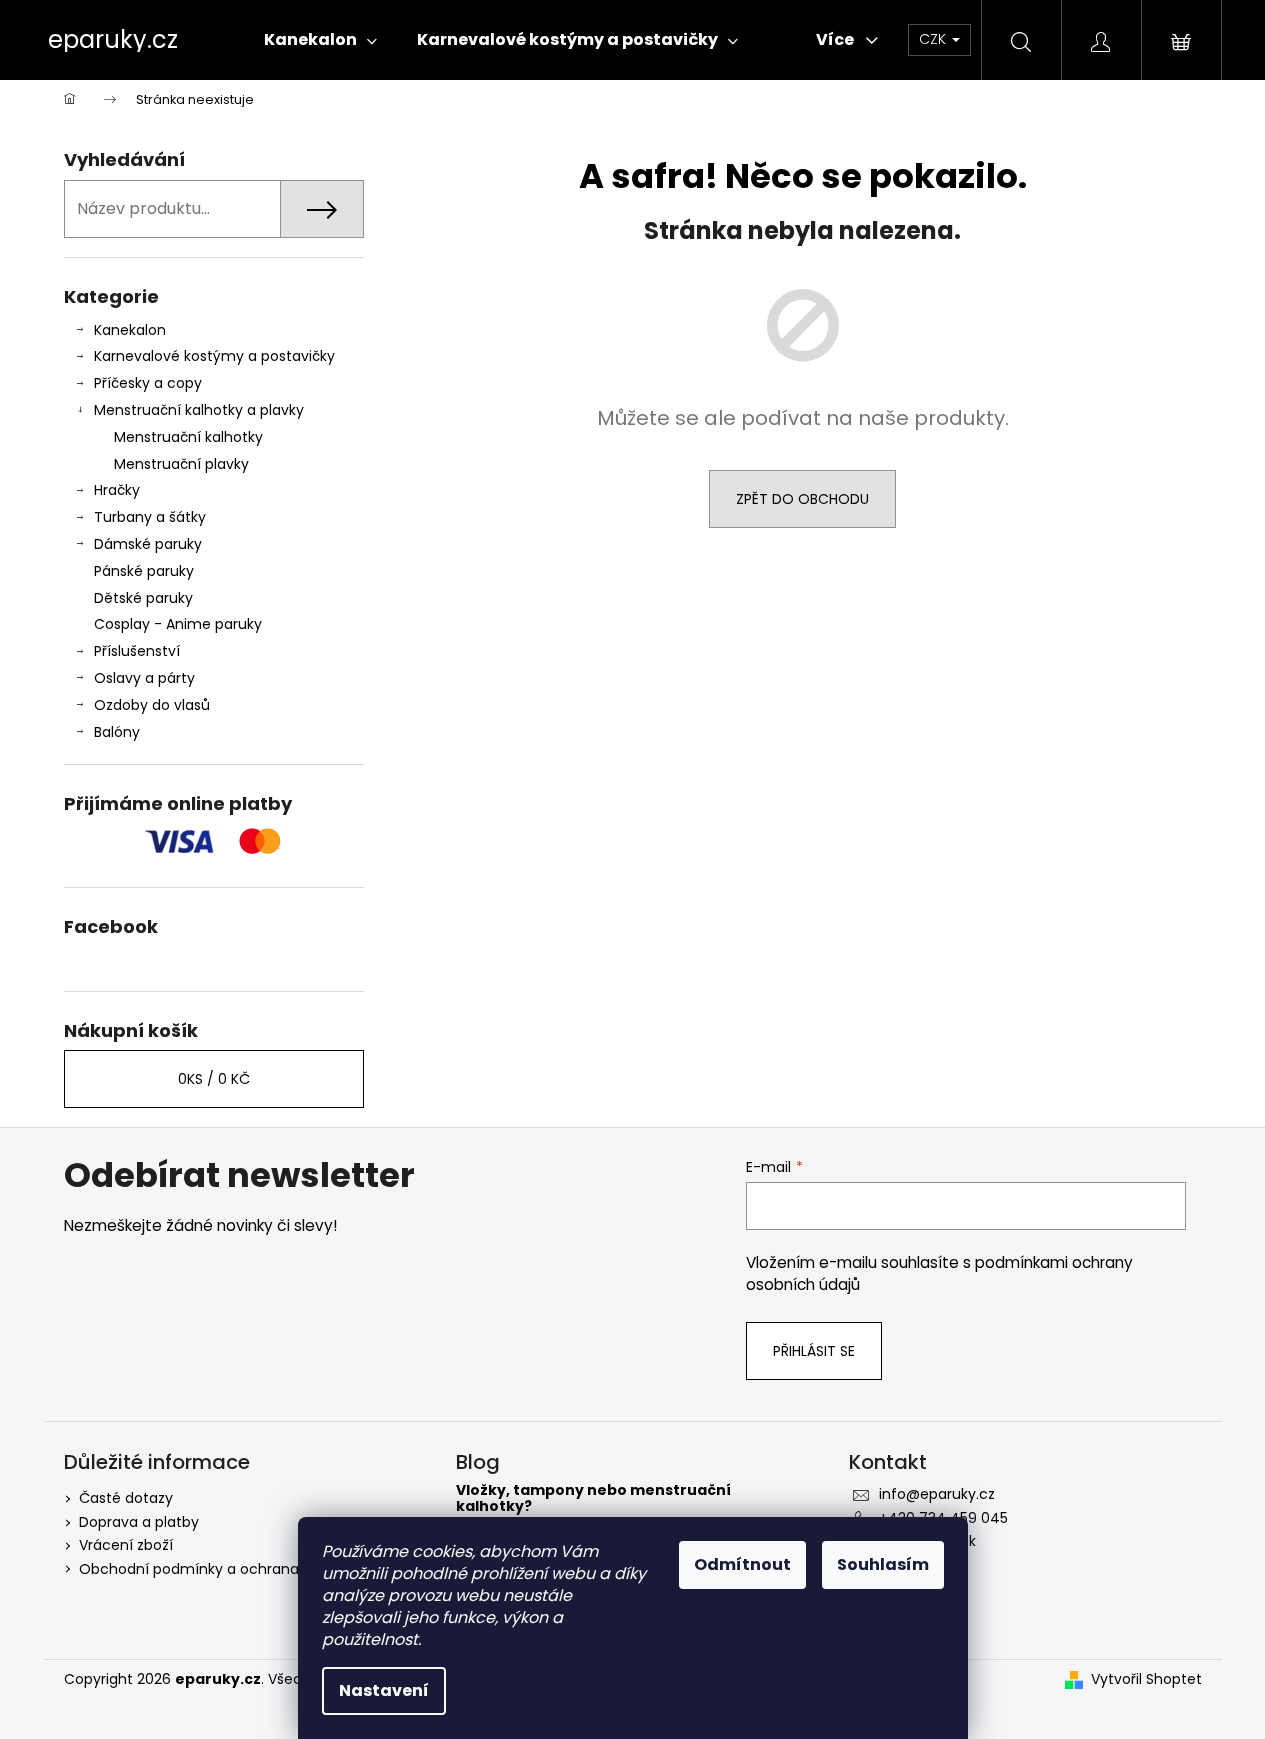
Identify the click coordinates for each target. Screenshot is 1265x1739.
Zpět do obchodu (802, 499)
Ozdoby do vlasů (152, 705)
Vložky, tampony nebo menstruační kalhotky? (593, 1498)
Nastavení (384, 1690)
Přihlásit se (814, 1351)
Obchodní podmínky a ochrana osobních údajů (245, 1569)
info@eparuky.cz (937, 1494)
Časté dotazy (126, 1498)
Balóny (117, 732)
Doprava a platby (139, 1522)
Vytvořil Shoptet (1146, 1679)
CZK (934, 39)
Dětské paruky (143, 598)
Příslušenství (137, 651)
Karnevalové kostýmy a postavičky (214, 356)
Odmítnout (742, 1564)
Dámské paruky (148, 544)
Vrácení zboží (126, 1545)
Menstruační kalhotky (188, 437)
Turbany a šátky (150, 517)
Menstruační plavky (181, 464)
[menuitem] (320, 40)
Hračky (117, 490)
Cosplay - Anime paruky (178, 624)
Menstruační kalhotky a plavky (199, 410)
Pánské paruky (144, 571)
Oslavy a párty (144, 678)
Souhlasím (883, 1564)
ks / (214, 1079)
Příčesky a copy (148, 383)
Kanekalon (130, 330)
